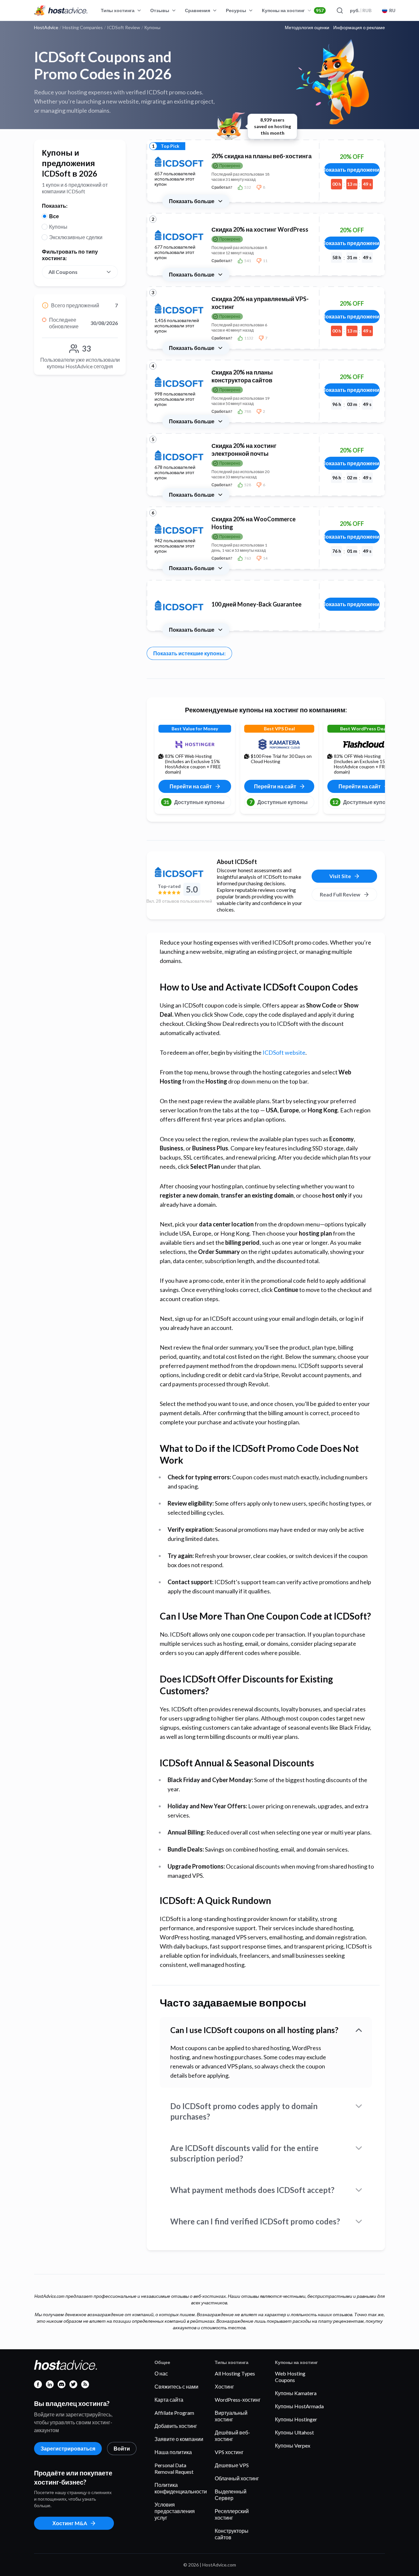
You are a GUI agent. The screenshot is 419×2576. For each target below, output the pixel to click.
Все (54, 216)
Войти (122, 2448)
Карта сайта (169, 2400)
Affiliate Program (174, 2413)
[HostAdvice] (61, 10)
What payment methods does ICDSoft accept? (252, 2190)
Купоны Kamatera (296, 2393)
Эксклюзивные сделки (76, 237)
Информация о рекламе (359, 28)
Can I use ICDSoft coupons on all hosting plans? (254, 2030)
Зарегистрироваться (68, 2448)
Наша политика (173, 2452)
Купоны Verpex (293, 2445)
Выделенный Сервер (231, 2495)
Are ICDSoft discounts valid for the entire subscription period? (244, 2153)
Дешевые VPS (232, 2465)
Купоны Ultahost (294, 2432)
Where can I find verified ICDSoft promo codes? (255, 2221)
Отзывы (160, 10)
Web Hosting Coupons (290, 2377)
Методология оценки (307, 28)
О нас (161, 2373)
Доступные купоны (194, 802)
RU (392, 10)
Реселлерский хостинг (232, 2514)
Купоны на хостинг (293, 10)
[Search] (339, 10)
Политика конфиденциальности (181, 2488)
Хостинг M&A (70, 2523)
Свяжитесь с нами (176, 2386)
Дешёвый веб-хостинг (232, 2436)
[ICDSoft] (179, 872)
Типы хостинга (118, 10)
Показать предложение (352, 170)
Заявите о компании (179, 2439)
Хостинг (224, 2386)
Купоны (58, 227)
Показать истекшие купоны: (189, 653)
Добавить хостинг (176, 2426)
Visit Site (340, 876)
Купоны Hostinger (296, 2419)
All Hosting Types (235, 2373)
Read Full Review (340, 894)
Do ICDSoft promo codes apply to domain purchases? (244, 2111)
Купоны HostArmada (299, 2406)
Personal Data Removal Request (174, 2468)
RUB (361, 10)
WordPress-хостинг (238, 2400)
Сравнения (198, 10)
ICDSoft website (284, 1052)
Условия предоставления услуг (175, 2511)
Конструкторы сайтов (232, 2534)
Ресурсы (236, 10)
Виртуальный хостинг (231, 2416)
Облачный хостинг (237, 2478)
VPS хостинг (229, 2452)
